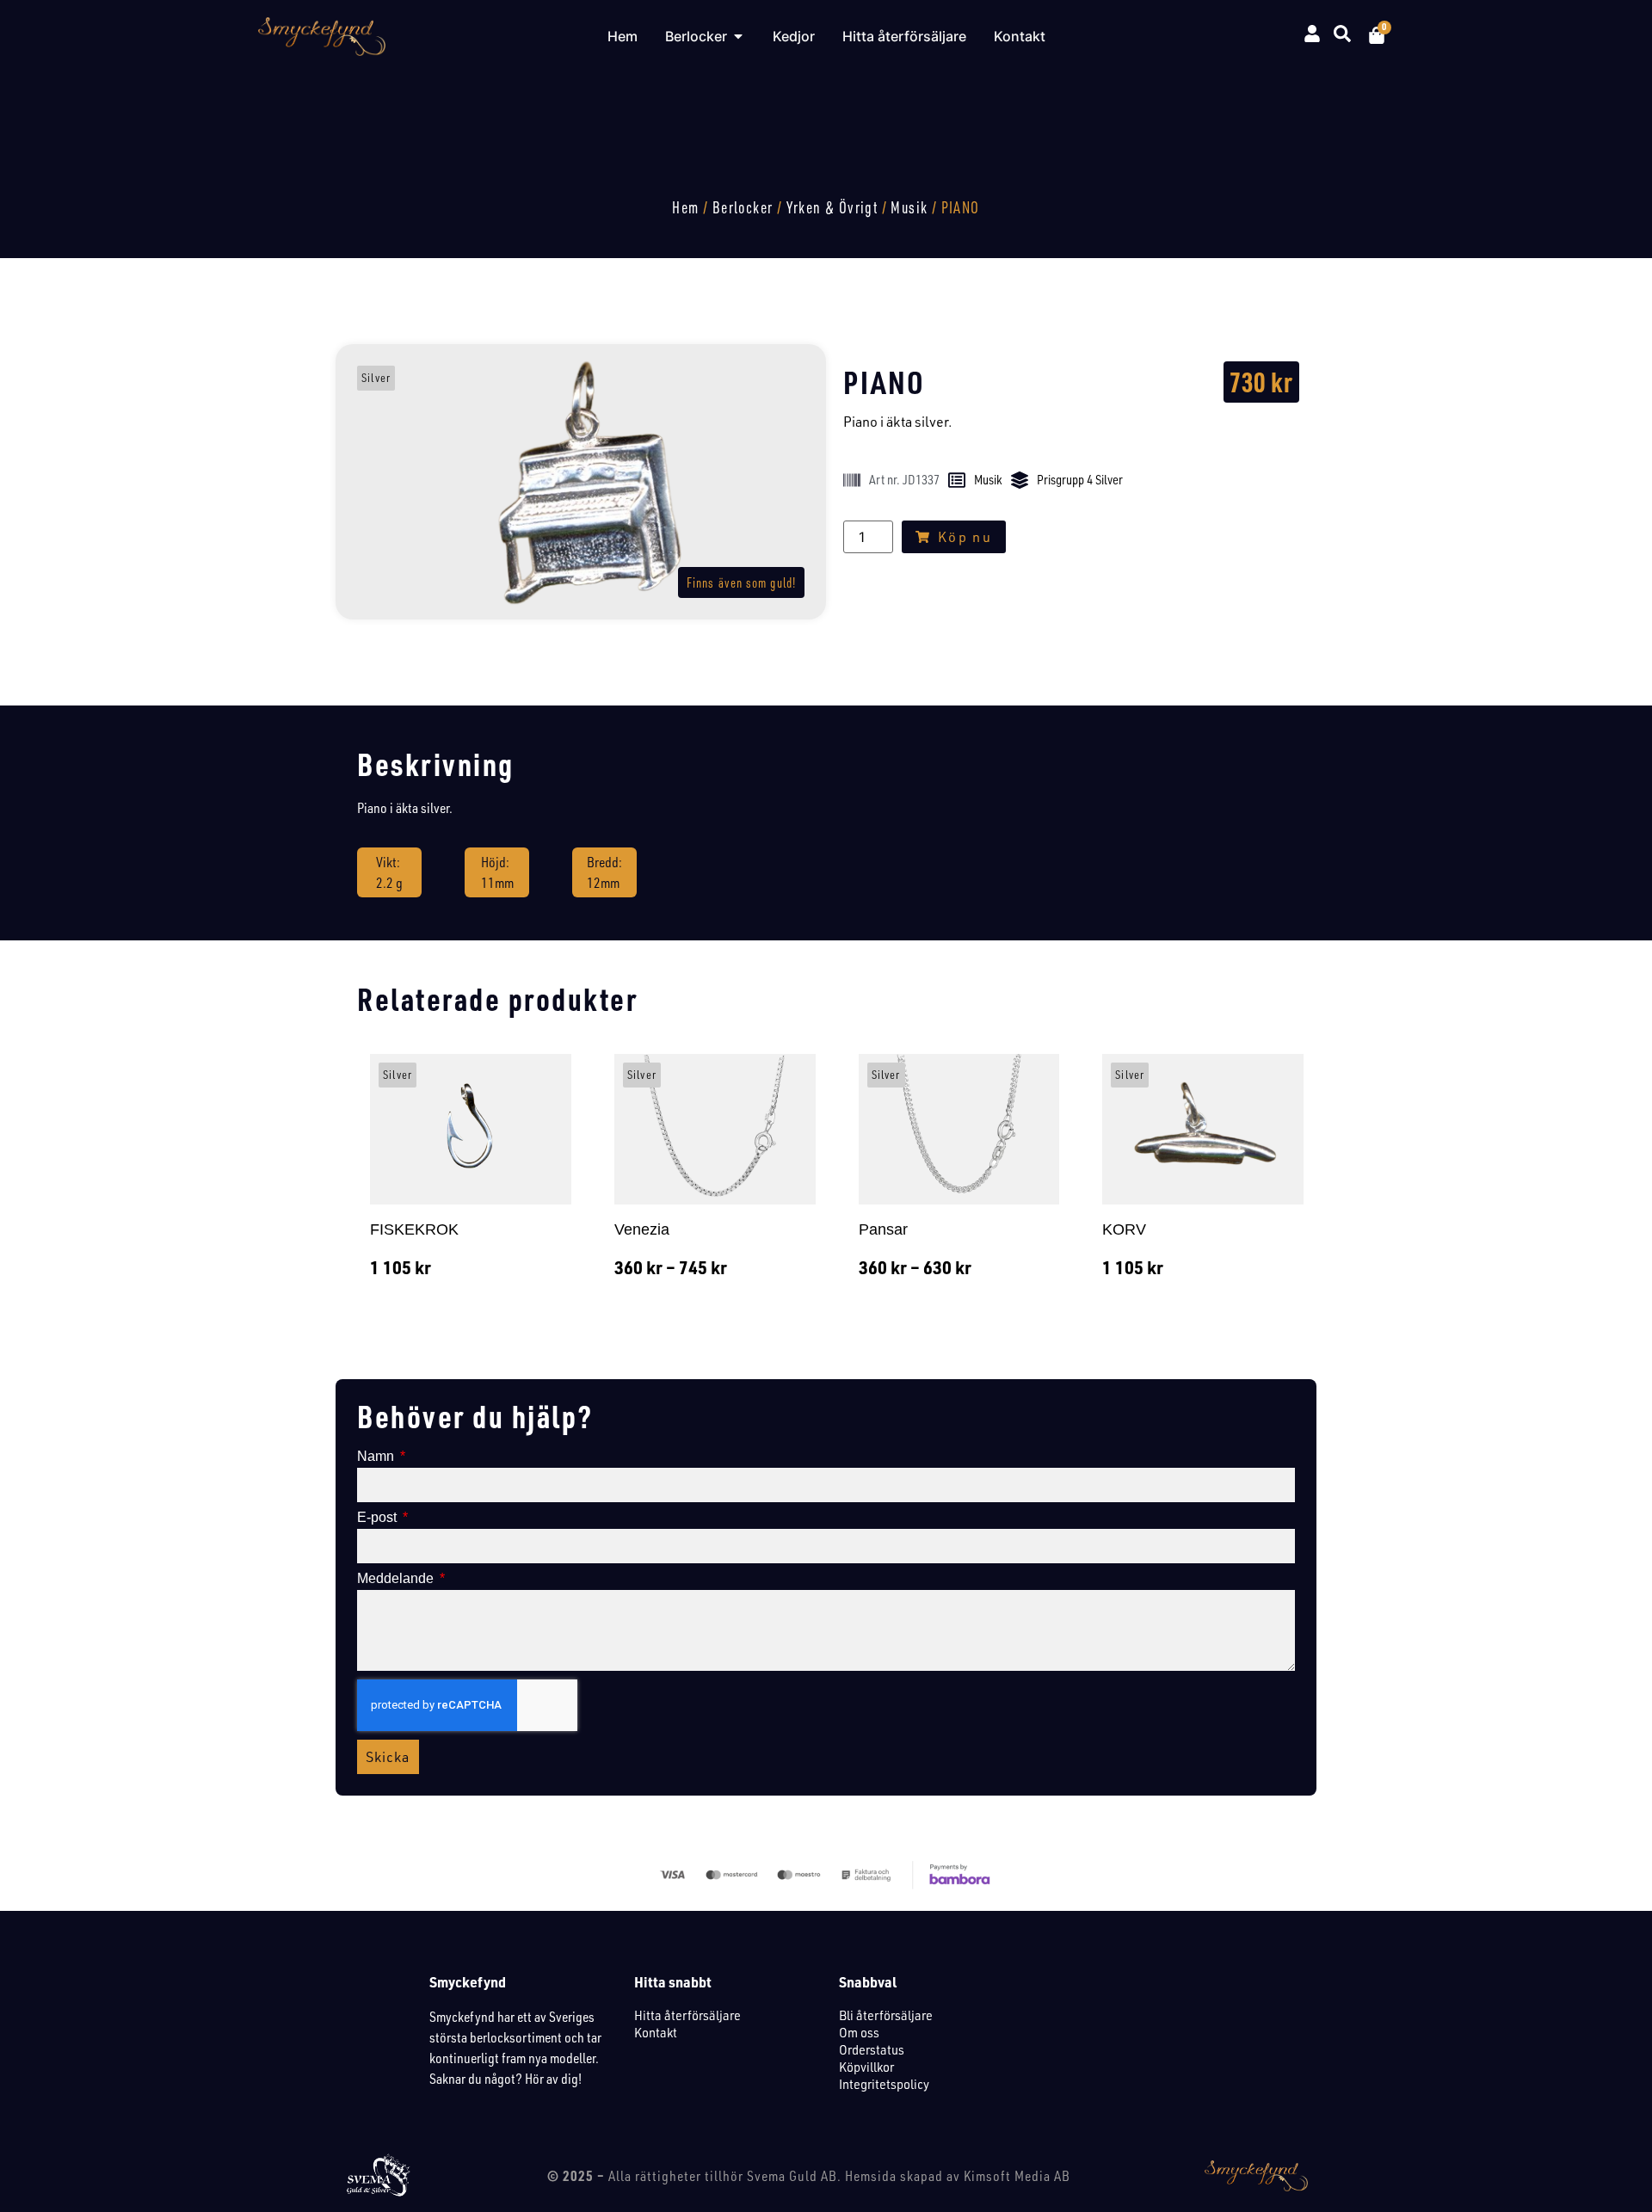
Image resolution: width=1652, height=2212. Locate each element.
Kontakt (656, 2032)
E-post (379, 1518)
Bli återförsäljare (886, 2015)
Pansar (883, 1229)
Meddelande (397, 1579)
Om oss (859, 2032)
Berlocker (743, 207)
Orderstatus (872, 2049)
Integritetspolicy (884, 2084)
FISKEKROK (414, 1229)
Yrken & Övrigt (832, 207)
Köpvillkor (866, 2067)
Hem (685, 207)
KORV (1124, 1229)
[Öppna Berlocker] (738, 36)
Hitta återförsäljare (687, 2015)
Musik (909, 207)
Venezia (642, 1229)
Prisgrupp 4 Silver (1080, 480)
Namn (377, 1457)
